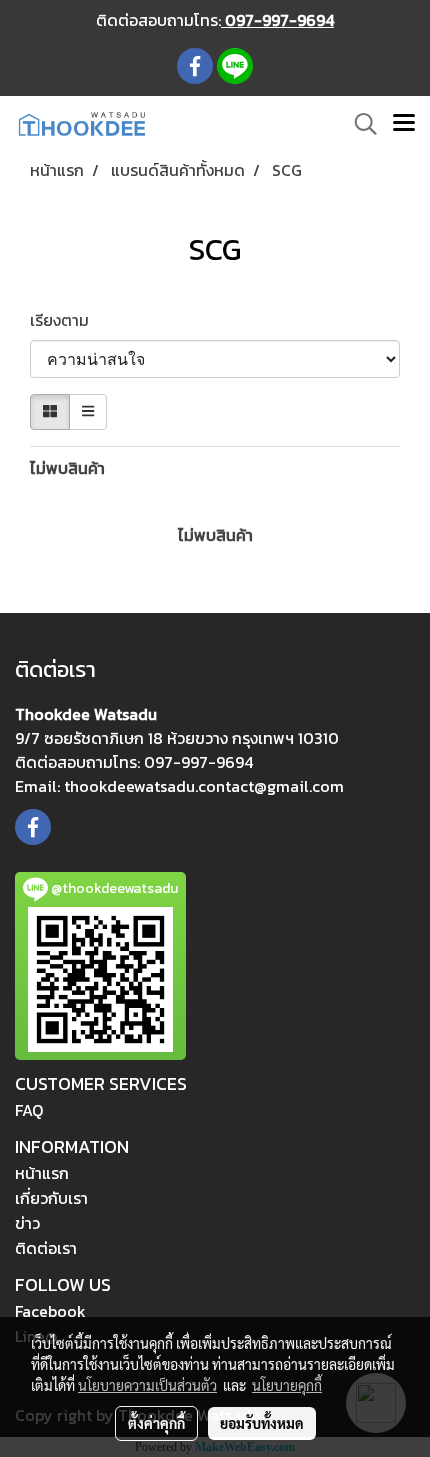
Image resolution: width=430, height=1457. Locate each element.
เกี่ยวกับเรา (51, 1198)
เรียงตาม (65, 320)
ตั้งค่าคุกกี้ (156, 1423)
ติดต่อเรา (46, 1248)
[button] (359, 124)
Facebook (50, 1311)
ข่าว (27, 1223)
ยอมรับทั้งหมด (262, 1423)
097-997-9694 (277, 20)
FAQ (29, 1110)
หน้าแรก (42, 1173)
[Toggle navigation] (404, 124)
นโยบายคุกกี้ (287, 1385)
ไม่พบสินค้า (67, 468)
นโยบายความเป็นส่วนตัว (147, 1385)
